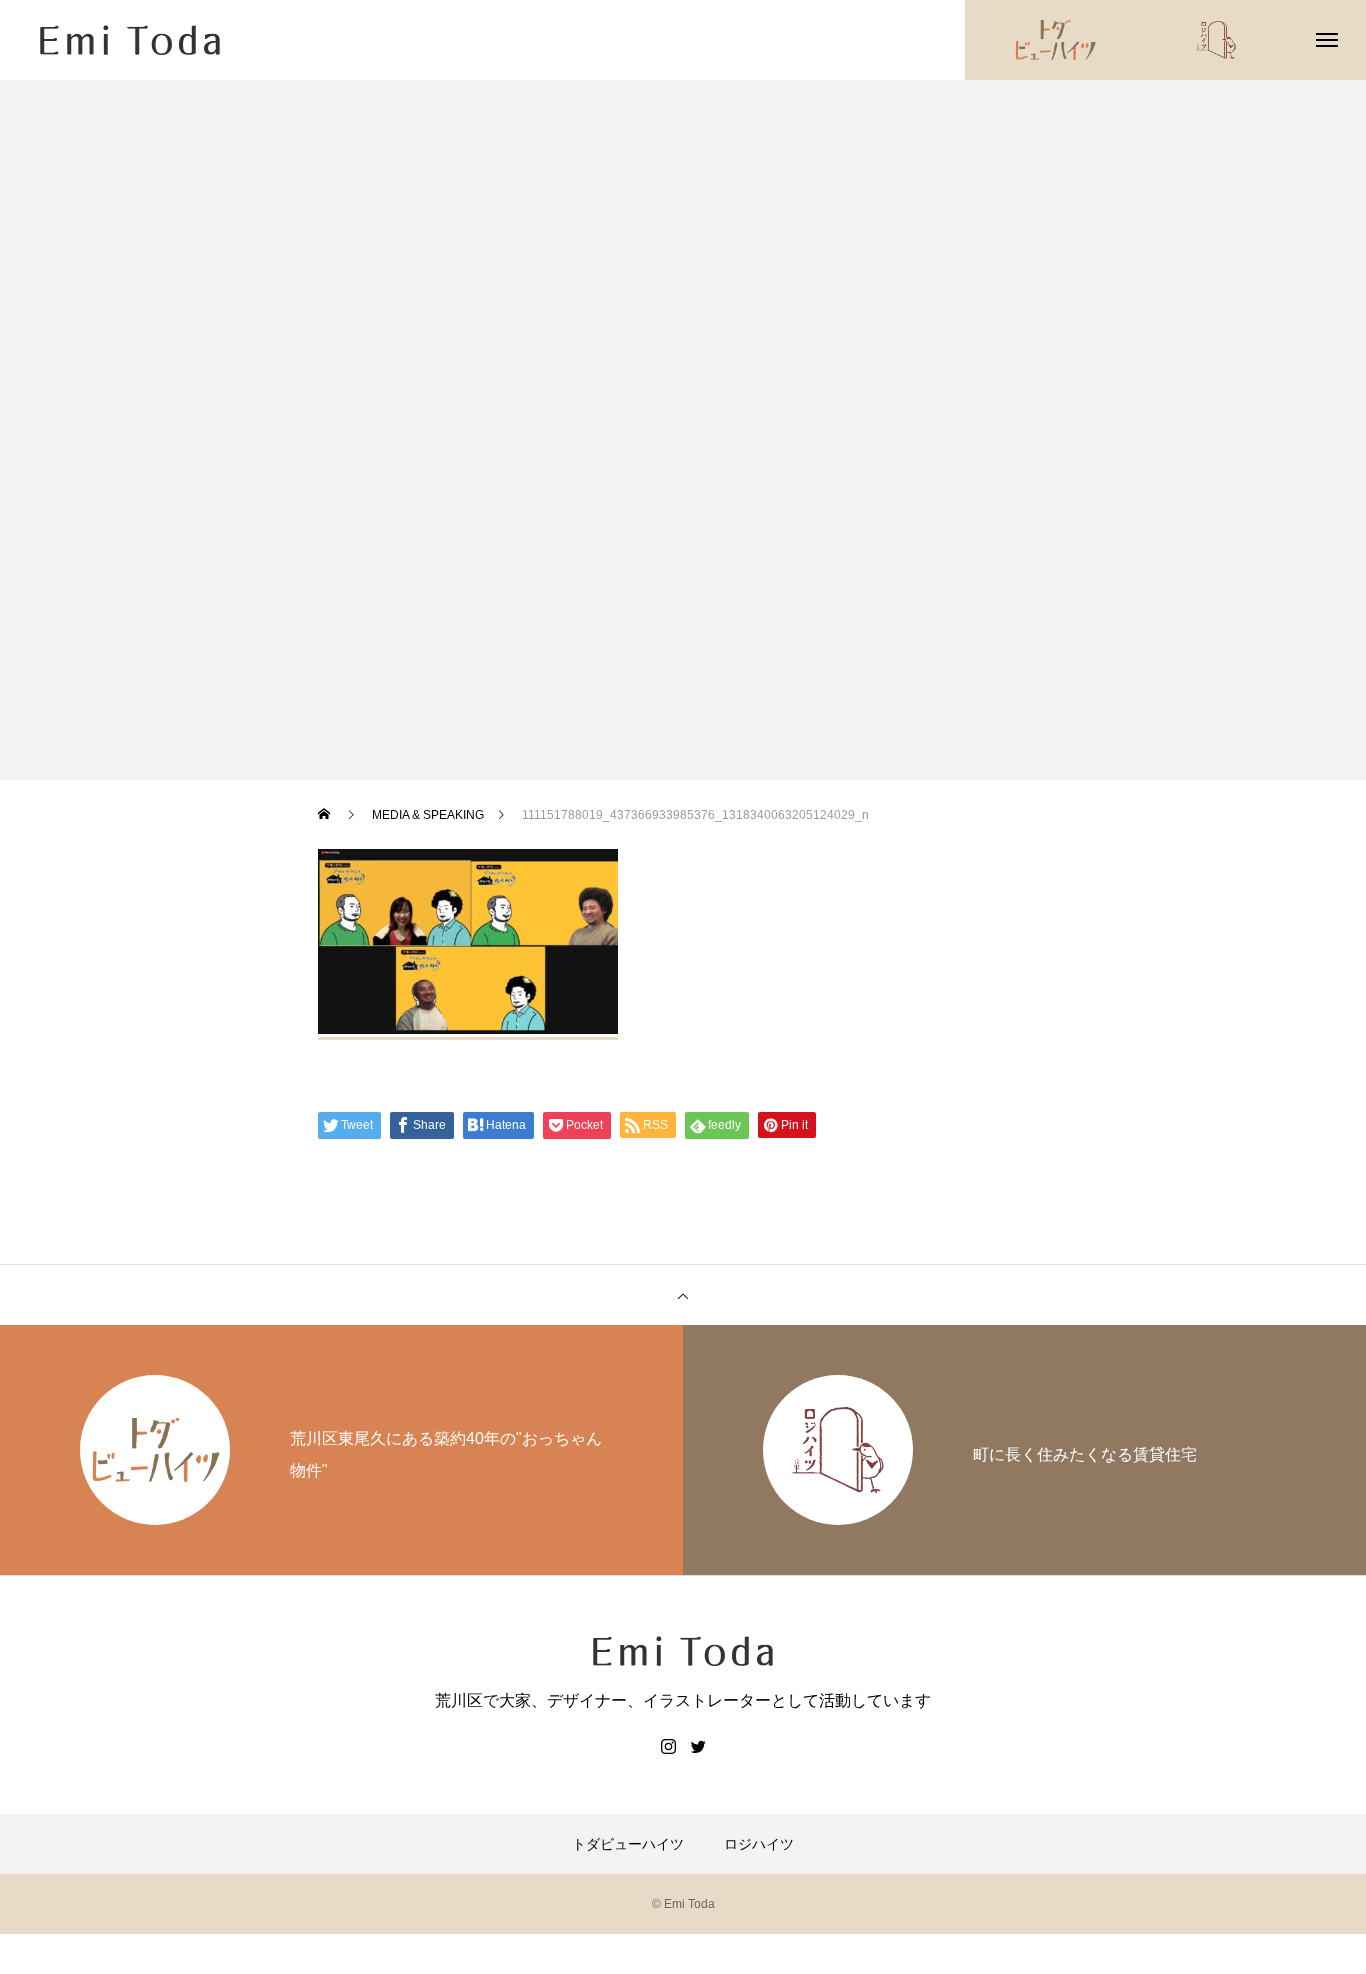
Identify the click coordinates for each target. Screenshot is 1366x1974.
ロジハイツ (759, 1844)
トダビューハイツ (628, 1844)
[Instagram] (668, 1746)
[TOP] (683, 1295)
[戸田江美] (130, 40)
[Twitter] (698, 1746)
